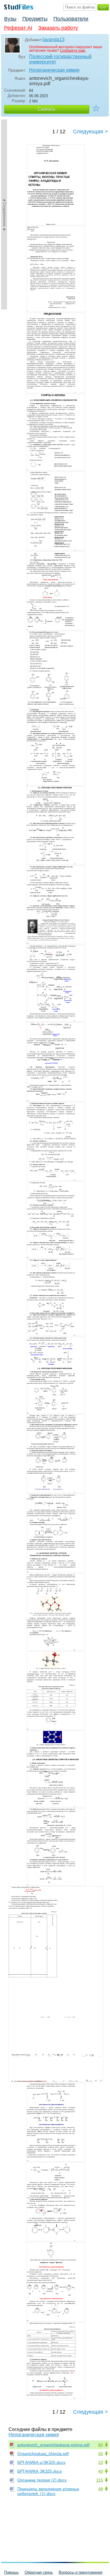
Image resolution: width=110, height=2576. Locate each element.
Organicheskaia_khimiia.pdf (43, 2454)
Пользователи (71, 19)
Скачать (47, 109)
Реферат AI (18, 28)
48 (101, 2489)
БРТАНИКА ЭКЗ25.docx (40, 2471)
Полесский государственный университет (60, 59)
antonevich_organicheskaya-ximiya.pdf (53, 2445)
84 (101, 2445)
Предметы (35, 19)
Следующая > (90, 132)
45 (101, 2454)
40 (101, 2471)
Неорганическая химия (54, 70)
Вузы (10, 19)
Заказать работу (58, 28)
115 (100, 2480)
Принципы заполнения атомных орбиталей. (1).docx (48, 2491)
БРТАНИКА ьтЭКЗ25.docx (41, 2462)
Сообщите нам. (73, 50)
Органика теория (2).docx (42, 2480)
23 (101, 2462)
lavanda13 (54, 39)
